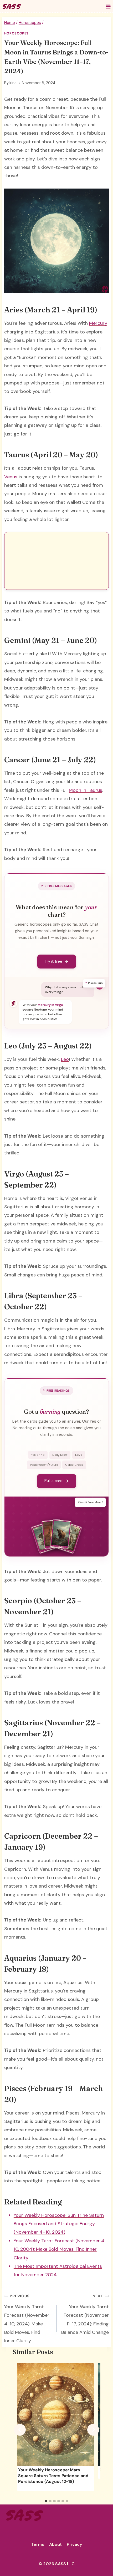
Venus (11, 477)
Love (79, 1455)
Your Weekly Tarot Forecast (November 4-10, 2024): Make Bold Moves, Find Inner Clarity (27, 2319)
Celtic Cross (74, 1465)
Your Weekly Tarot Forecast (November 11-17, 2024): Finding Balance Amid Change (85, 2314)
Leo (65, 1059)
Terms (38, 2544)
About (55, 2544)
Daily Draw (60, 1455)
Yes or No (38, 1455)
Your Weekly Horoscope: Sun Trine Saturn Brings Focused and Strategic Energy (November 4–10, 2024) (59, 2224)
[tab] (46, 2501)
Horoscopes (16, 33)
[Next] (93, 2430)
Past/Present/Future (44, 1465)
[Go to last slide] (20, 2430)
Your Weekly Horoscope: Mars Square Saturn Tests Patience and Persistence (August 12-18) (53, 2476)
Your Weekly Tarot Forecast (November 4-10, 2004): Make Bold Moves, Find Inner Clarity (60, 2249)
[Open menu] (108, 6)
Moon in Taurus (86, 790)
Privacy (74, 2544)
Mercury (98, 323)
